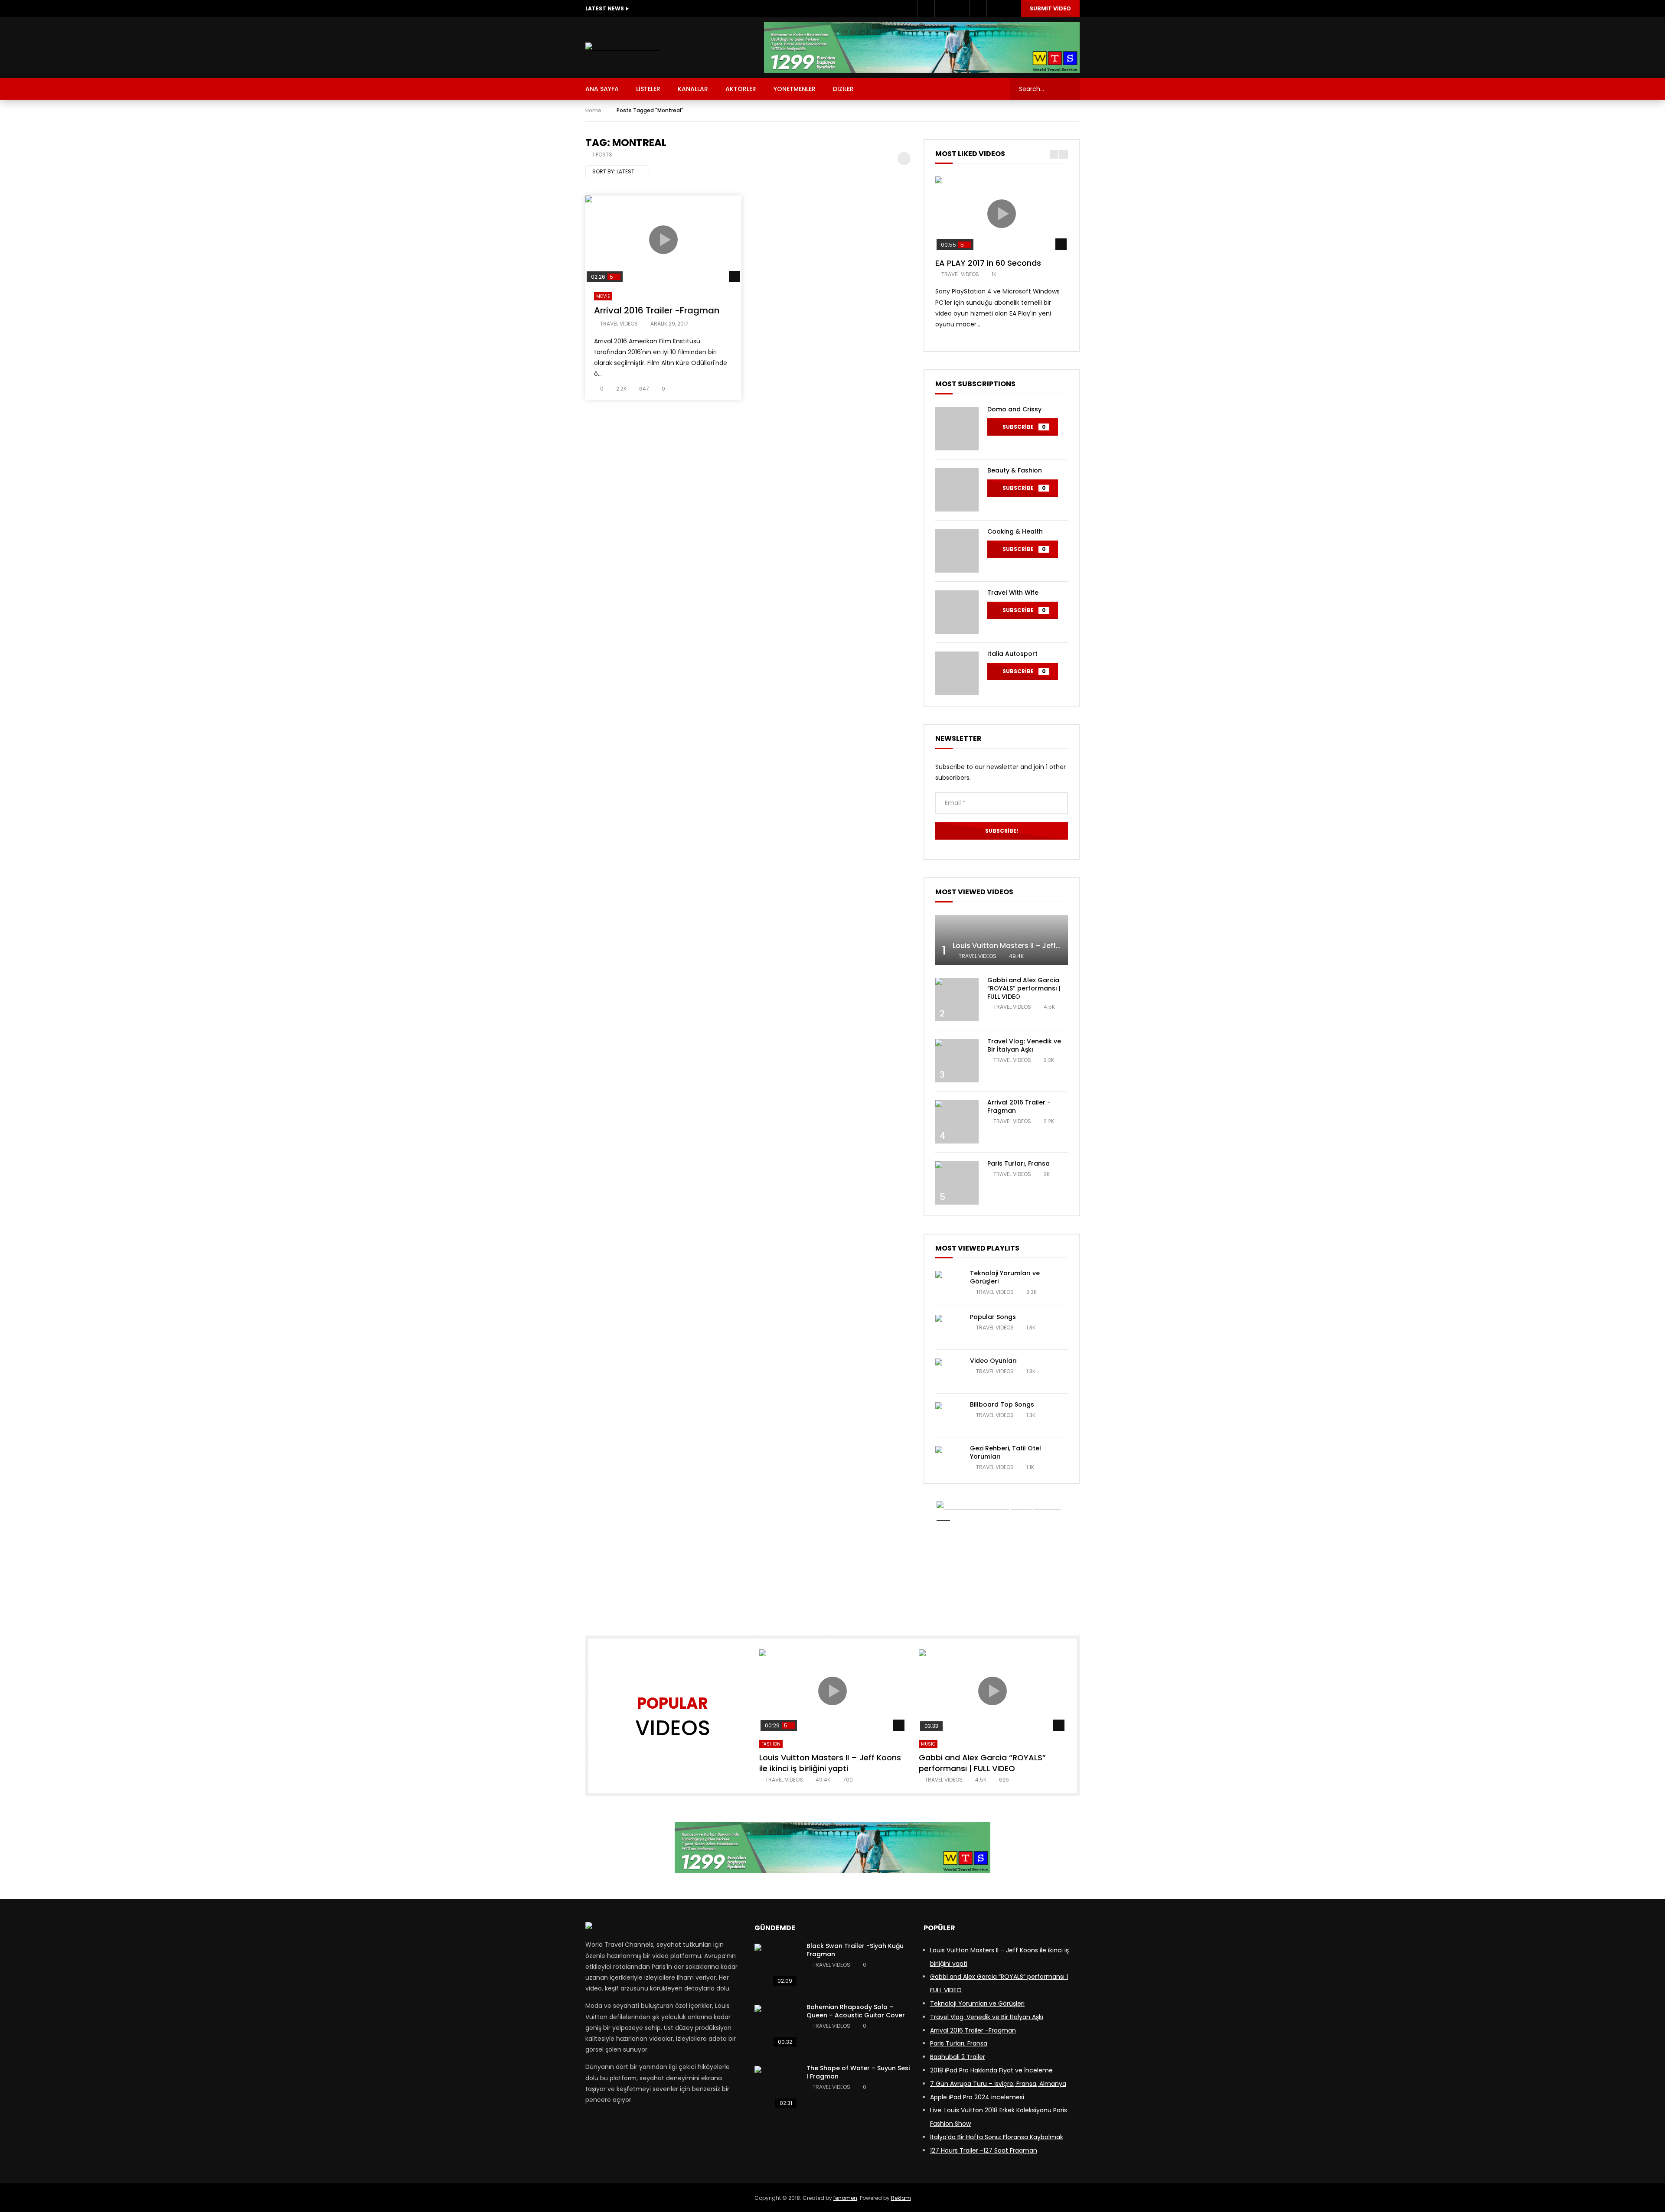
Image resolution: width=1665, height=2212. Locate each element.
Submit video (1050, 8)
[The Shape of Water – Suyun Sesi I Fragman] (776, 2088)
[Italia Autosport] (957, 673)
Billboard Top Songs (1002, 1404)
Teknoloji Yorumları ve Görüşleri (1005, 1277)
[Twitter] (943, 9)
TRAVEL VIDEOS (619, 324)
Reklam (901, 2198)
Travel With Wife (1013, 593)
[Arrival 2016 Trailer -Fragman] (957, 1122)
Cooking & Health (1015, 531)
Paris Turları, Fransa (1019, 1163)
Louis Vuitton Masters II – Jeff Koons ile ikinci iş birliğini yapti (1058, 946)
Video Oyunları (993, 1361)
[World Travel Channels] (623, 48)
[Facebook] (926, 9)
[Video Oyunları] (948, 1372)
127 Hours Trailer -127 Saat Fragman (984, 2150)
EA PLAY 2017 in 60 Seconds (988, 263)
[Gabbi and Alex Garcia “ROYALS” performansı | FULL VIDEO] (957, 1000)
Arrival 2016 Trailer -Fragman (657, 310)
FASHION (771, 1744)
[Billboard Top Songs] (948, 1415)
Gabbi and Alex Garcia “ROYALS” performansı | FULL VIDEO (1024, 988)
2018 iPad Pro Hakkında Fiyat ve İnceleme (991, 2070)
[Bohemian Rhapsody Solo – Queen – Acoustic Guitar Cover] (776, 2026)
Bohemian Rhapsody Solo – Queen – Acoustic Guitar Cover (856, 2011)
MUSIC (928, 1744)
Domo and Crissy (1014, 409)
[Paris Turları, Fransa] (957, 1183)
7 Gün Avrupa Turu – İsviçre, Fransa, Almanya (998, 2084)
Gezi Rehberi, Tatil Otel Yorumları (1006, 1452)
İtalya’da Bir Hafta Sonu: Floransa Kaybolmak (997, 2137)
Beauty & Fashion (1015, 470)
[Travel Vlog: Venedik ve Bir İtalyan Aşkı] (957, 1061)
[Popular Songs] (948, 1328)
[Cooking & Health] (957, 551)
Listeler (648, 89)
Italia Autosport (1012, 654)
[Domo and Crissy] (957, 429)
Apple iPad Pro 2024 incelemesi (977, 2097)
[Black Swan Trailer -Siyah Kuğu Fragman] (776, 1965)
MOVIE (603, 296)
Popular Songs (993, 1317)
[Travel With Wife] (957, 612)
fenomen (845, 2198)
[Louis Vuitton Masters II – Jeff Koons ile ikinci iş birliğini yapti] (1002, 940)
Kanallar (693, 89)
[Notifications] (995, 9)
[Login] (1012, 9)
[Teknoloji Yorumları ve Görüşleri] (948, 1284)
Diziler (843, 89)
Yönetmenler (795, 89)
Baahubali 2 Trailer (958, 2057)
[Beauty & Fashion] (957, 490)
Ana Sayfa (602, 89)
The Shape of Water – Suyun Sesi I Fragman (858, 2072)
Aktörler (741, 89)
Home (593, 110)
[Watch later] (978, 9)
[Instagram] (960, 9)
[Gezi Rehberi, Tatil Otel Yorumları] (948, 1459)
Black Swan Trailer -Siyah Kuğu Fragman (855, 1950)
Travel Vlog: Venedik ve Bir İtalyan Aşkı (1024, 1045)
